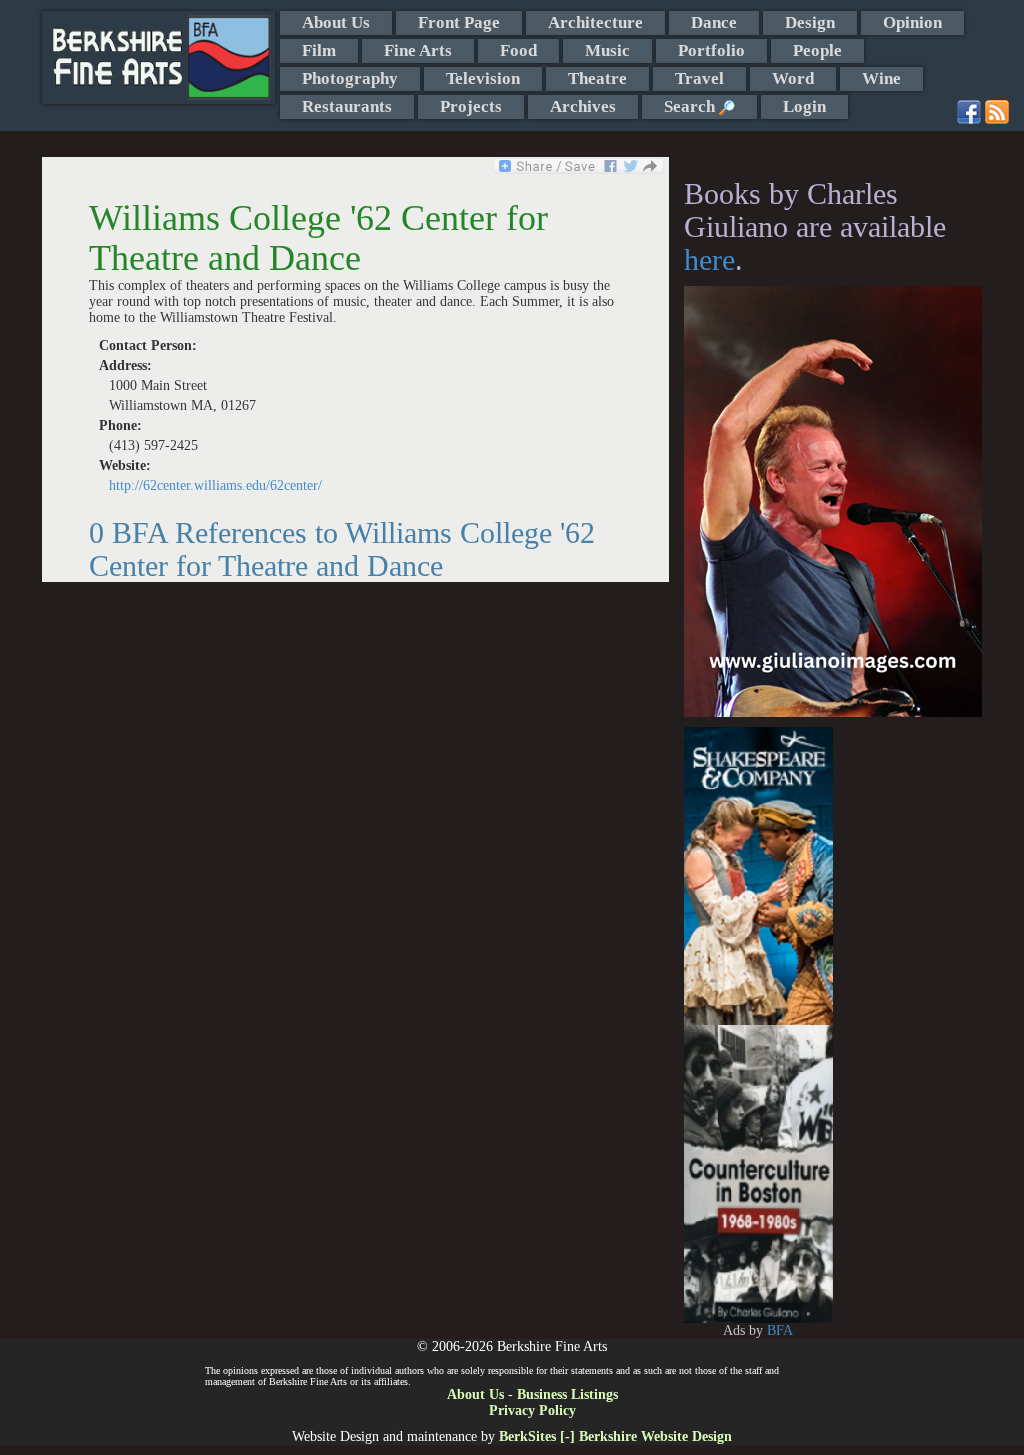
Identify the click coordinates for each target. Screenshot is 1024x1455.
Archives (583, 106)
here (709, 259)
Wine (881, 78)
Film (319, 50)
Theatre (597, 78)
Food (518, 50)
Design (810, 22)
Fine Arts (418, 50)
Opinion (912, 22)
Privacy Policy (532, 1410)
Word (793, 78)
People (817, 50)
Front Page (459, 22)
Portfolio (711, 50)
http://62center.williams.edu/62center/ (215, 485)
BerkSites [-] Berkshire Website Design (615, 1436)
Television (483, 78)
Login (804, 106)
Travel (699, 78)
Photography (350, 78)
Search (691, 106)
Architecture (595, 22)
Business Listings (567, 1394)
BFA (780, 1330)
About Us (336, 22)
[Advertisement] (907, 1027)
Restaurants (347, 106)
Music (607, 50)
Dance (714, 22)
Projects (471, 106)
